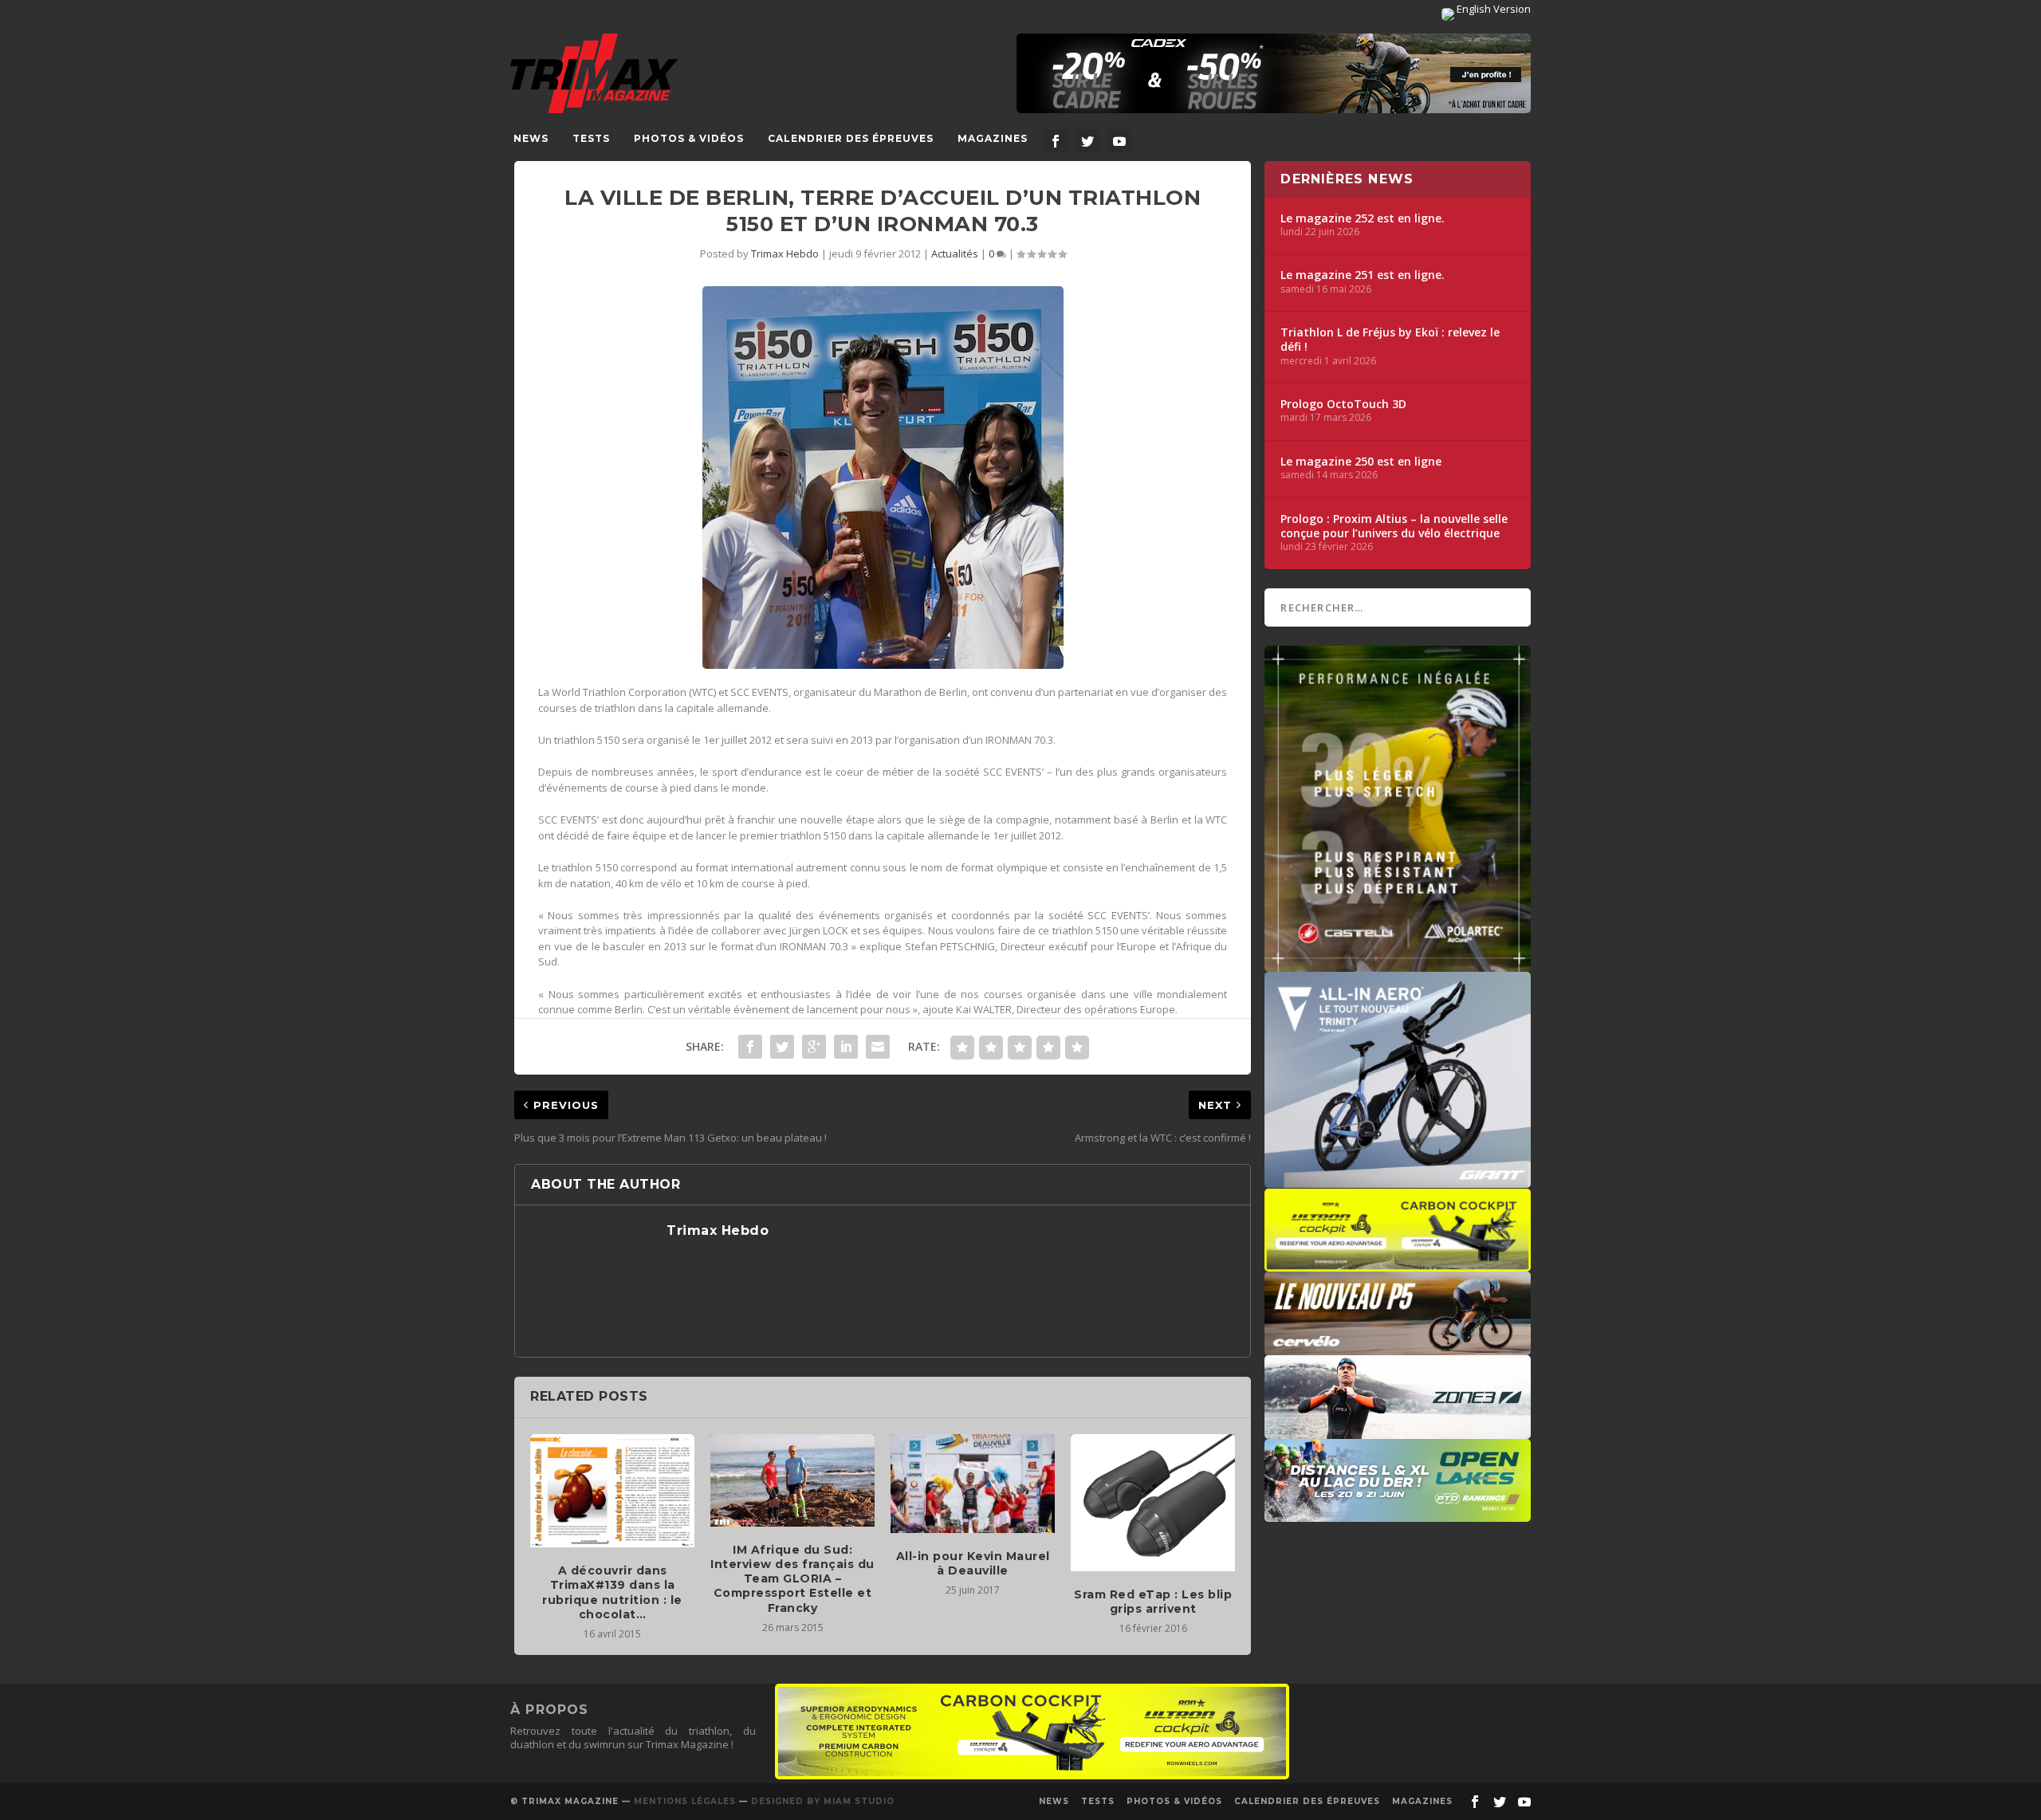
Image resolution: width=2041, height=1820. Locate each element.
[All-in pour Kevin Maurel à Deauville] (973, 1484)
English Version (1492, 9)
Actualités (955, 254)
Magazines (993, 138)
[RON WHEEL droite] (1398, 1264)
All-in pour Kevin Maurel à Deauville (973, 1563)
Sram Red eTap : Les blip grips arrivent (1153, 1602)
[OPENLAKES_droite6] (1398, 1514)
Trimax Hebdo (785, 254)
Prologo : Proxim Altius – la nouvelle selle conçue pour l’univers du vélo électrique (1394, 526)
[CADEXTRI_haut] (1274, 73)
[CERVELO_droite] (1398, 1347)
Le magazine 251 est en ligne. (1363, 275)
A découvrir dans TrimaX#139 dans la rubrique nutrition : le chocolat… (612, 1592)
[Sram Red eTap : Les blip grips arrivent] (1153, 1503)
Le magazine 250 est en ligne (1361, 462)
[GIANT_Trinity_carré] (1398, 1180)
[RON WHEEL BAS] (1032, 1775)
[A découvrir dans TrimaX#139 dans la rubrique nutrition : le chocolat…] (612, 1491)
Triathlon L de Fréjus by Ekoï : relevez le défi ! (1390, 340)
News (531, 138)
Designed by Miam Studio (823, 1801)
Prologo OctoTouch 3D (1343, 404)
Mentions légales (685, 1801)
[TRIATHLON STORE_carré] (1398, 964)
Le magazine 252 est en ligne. (1363, 218)
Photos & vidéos (689, 138)
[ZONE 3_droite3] (1398, 1431)
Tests (591, 138)
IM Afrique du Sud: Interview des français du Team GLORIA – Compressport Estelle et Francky (792, 1579)
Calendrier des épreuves (851, 138)
